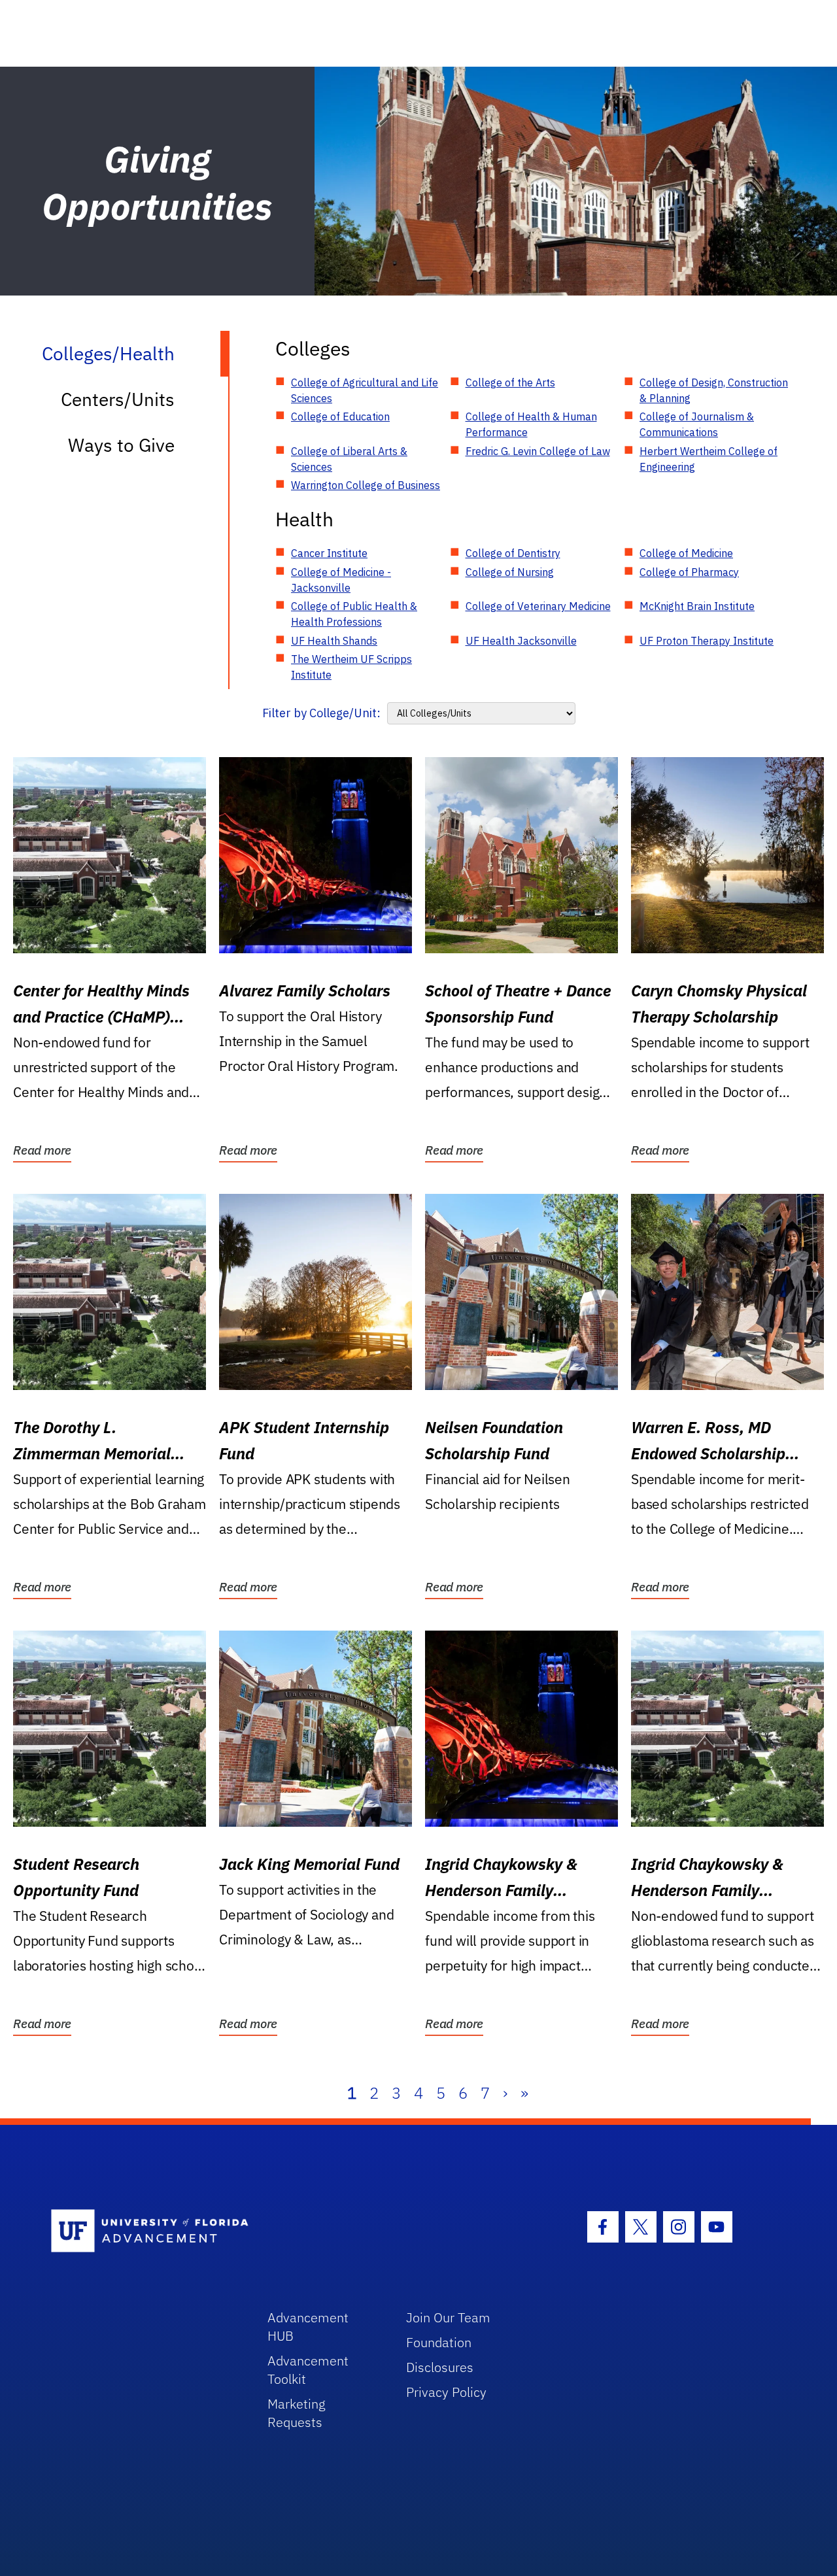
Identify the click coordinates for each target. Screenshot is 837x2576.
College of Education (340, 416)
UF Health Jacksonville (521, 641)
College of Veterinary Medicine (538, 606)
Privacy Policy (446, 2392)
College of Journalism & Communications (697, 424)
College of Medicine (686, 553)
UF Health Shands (334, 641)
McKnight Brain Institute (697, 606)
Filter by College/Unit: (321, 713)
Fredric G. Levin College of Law (538, 451)
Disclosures (440, 2367)
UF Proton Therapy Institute (707, 641)
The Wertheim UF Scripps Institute (351, 667)
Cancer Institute (329, 553)
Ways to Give (121, 445)
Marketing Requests (297, 2413)
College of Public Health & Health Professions (354, 614)
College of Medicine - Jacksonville (341, 580)
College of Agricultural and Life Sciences (365, 390)
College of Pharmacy (689, 572)
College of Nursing (510, 572)
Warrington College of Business (366, 485)
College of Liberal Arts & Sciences (349, 459)
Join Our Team (448, 2317)
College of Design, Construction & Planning (714, 390)
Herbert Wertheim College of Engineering (709, 459)
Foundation (439, 2342)
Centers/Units (118, 399)
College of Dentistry (513, 553)
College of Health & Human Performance (531, 424)
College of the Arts (510, 382)
